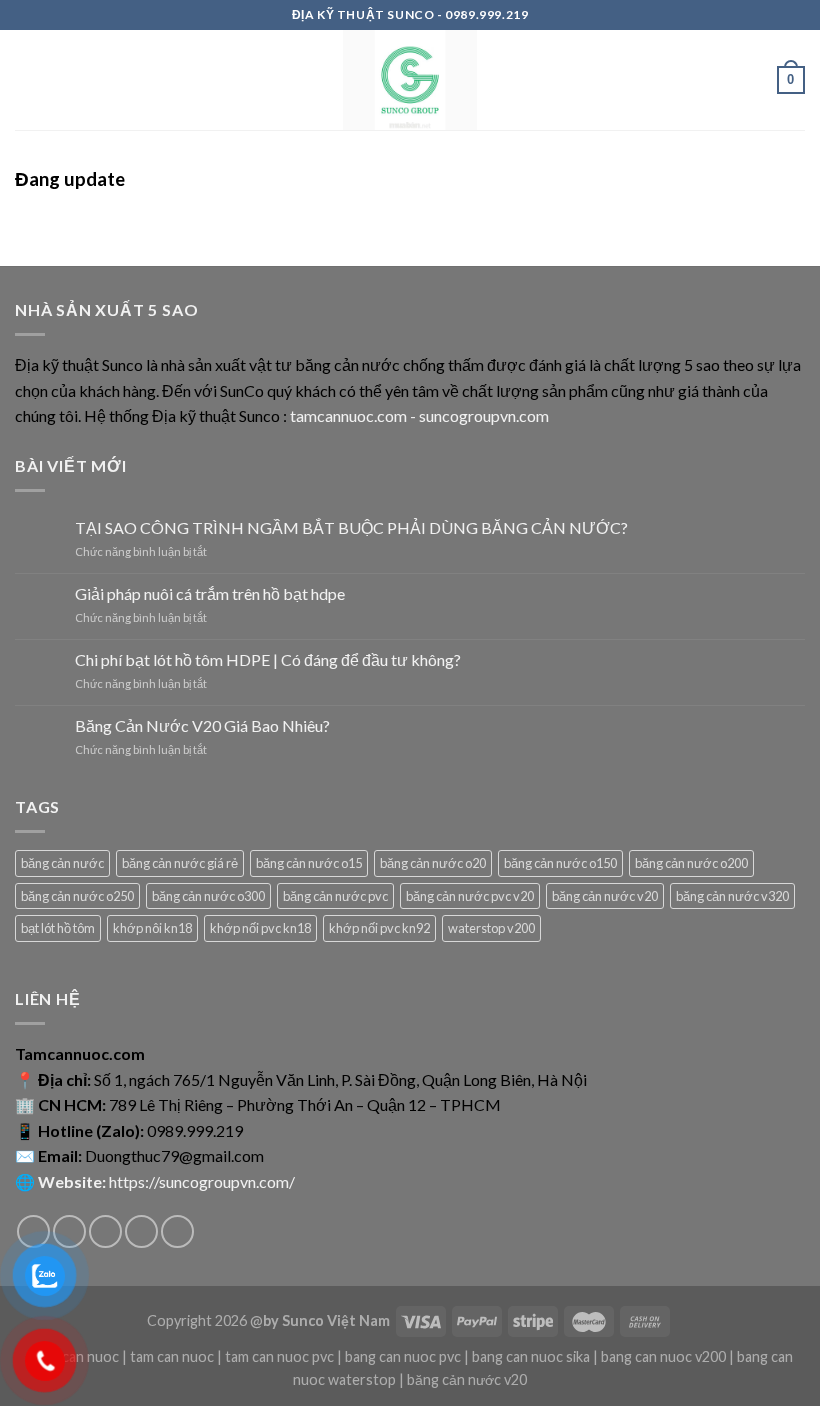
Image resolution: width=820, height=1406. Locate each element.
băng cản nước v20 (605, 896)
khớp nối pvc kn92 (379, 928)
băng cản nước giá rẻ (180, 863)
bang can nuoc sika (531, 1356)
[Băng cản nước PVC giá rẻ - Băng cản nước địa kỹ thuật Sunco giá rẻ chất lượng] (410, 80)
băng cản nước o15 (309, 863)
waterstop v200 (491, 928)
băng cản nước (62, 863)
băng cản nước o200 (691, 863)
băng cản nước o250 (77, 896)
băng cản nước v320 (732, 896)
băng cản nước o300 (208, 896)
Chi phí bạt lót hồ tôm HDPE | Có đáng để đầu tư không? (268, 659)
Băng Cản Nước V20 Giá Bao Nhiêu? (202, 725)
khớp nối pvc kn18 (260, 928)
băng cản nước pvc (335, 896)
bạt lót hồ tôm (58, 928)
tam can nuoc (172, 1356)
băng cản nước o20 (433, 863)
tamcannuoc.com (348, 415)
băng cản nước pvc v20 (470, 896)
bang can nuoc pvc (403, 1356)
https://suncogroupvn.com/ (202, 1181)
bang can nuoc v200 (663, 1356)
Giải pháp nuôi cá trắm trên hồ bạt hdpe (210, 593)
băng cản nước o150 (560, 863)
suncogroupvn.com (484, 415)
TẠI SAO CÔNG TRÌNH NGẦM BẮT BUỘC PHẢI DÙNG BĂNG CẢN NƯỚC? (351, 527)
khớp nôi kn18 (152, 928)
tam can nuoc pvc (279, 1356)
